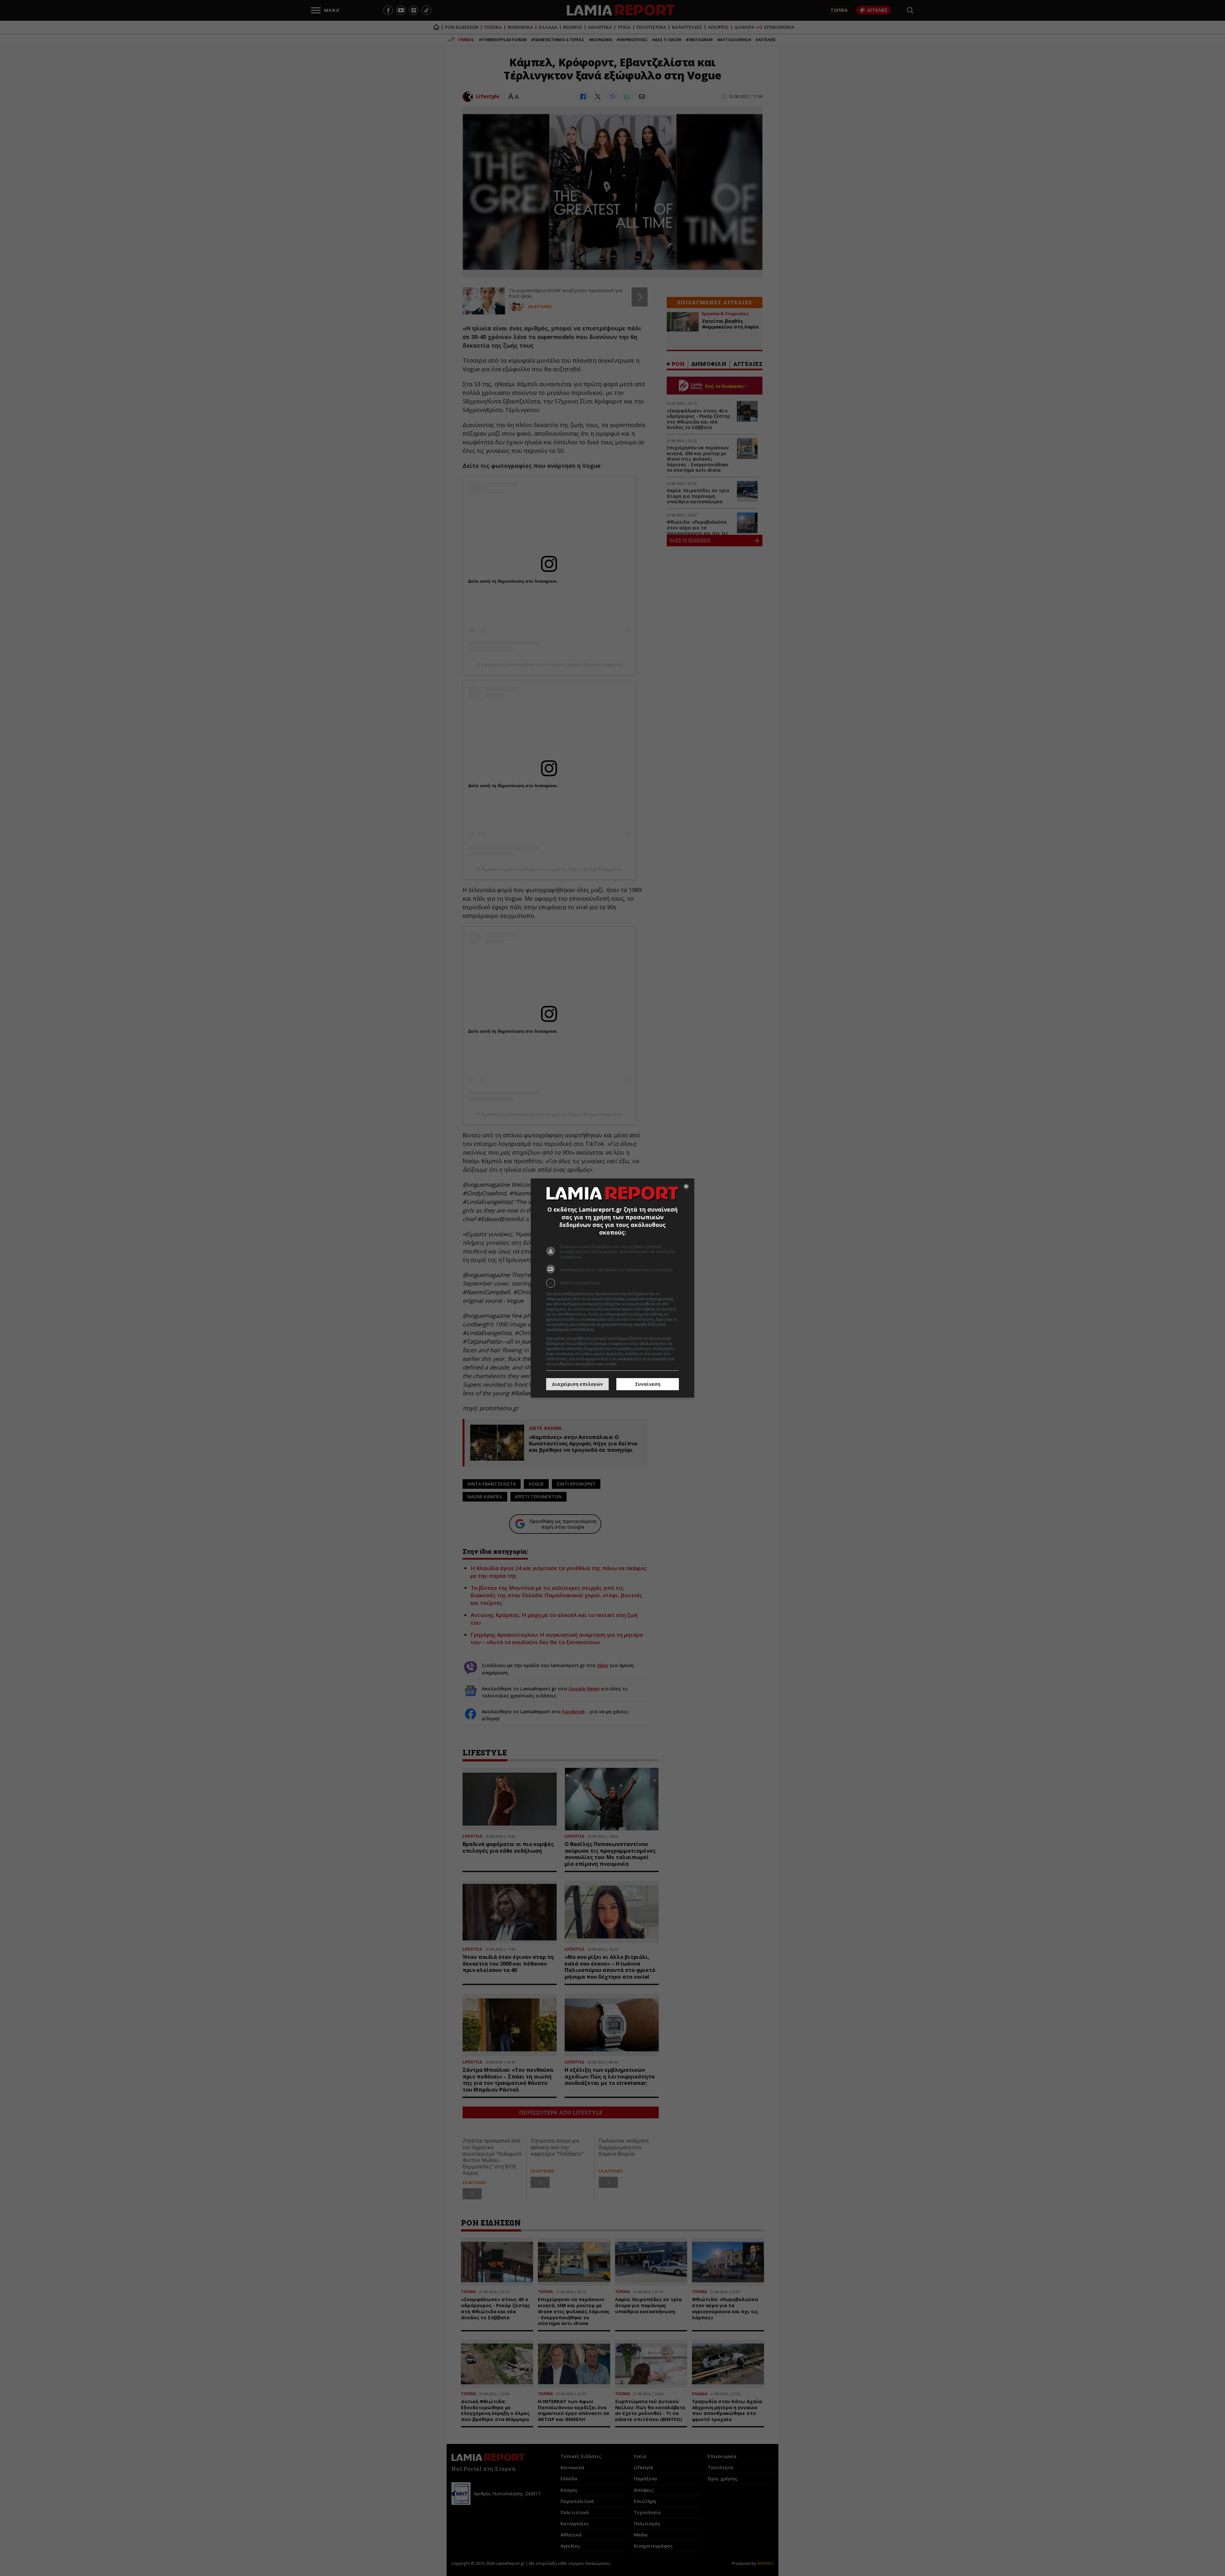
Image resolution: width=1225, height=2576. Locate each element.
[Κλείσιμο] (686, 1186)
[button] (612, 1283)
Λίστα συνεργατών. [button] (613, 1329)
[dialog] (612, 1288)
